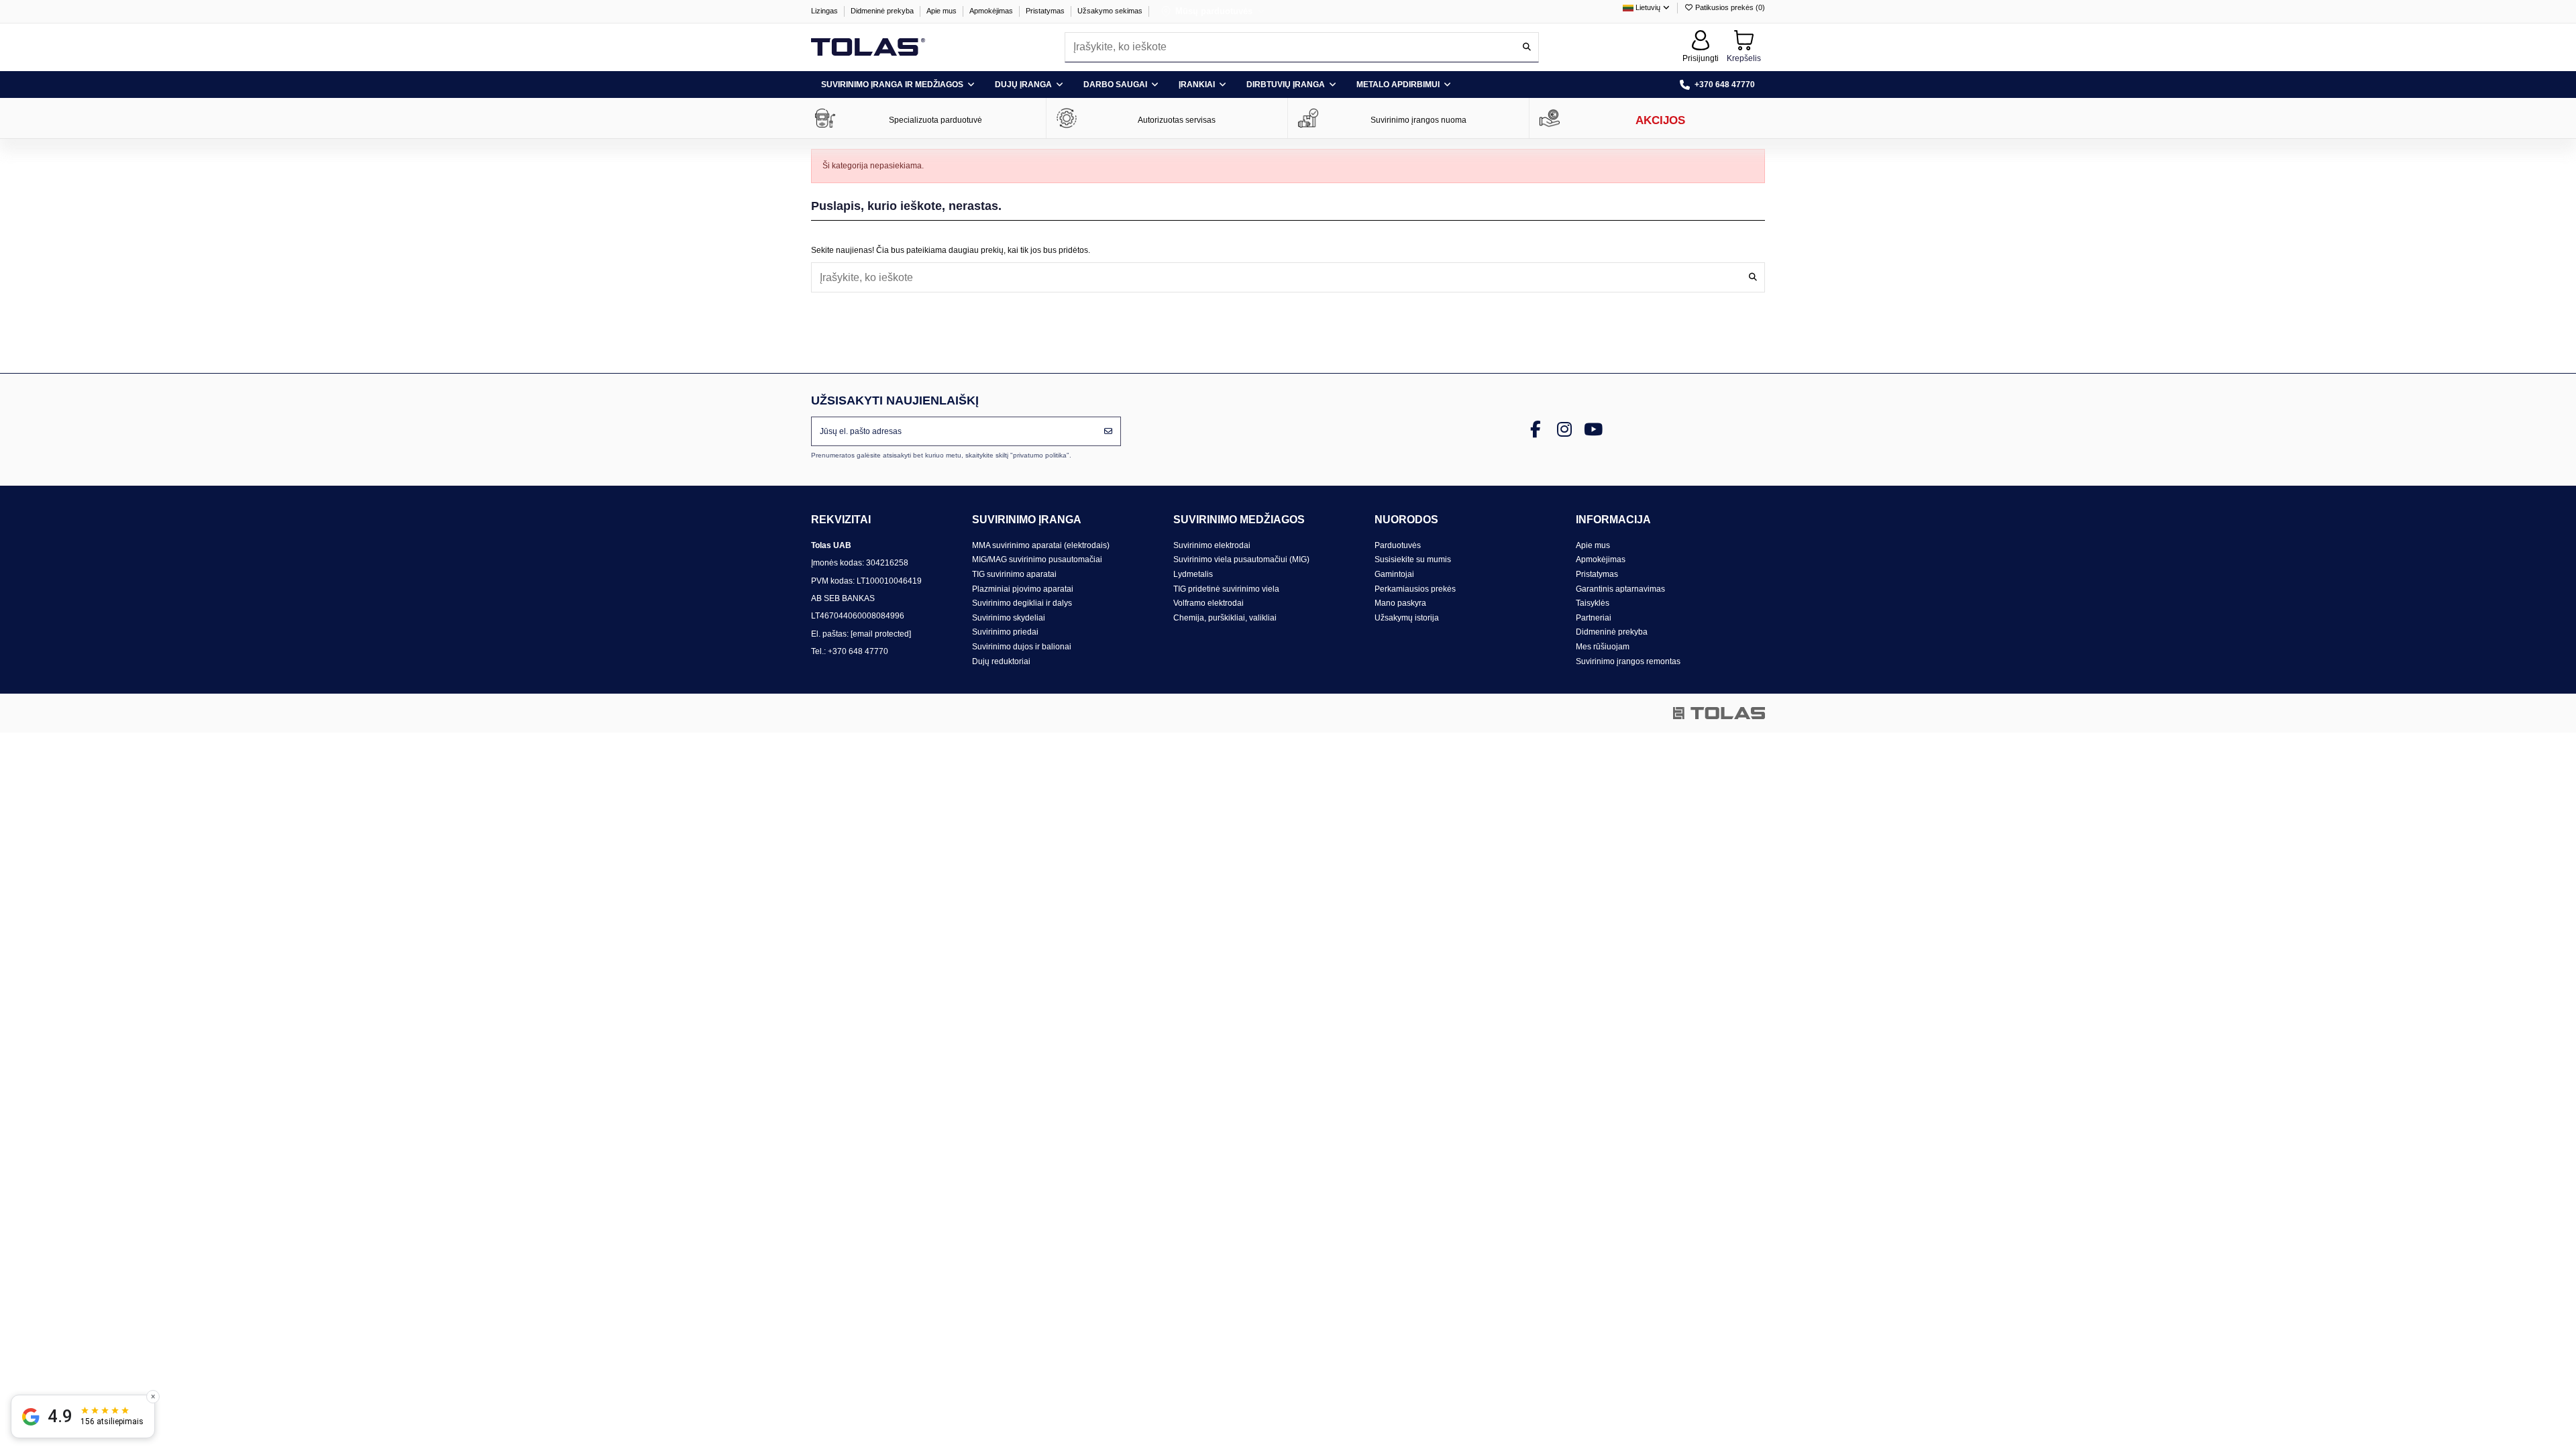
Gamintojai (1394, 574)
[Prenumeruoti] (1108, 431)
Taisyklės (1593, 603)
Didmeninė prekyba (883, 11)
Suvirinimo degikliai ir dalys (1022, 603)
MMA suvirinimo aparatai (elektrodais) (1041, 545)
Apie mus (943, 11)
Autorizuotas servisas (1177, 120)
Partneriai (1594, 618)
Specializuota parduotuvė (935, 120)
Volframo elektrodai (1209, 603)
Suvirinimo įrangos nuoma (1418, 120)
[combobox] (1302, 47)
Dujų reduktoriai (1001, 661)
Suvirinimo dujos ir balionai (1022, 647)
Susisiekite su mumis (1413, 559)
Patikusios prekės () (1729, 7)
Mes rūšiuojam (1603, 647)
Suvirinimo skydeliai (1009, 618)
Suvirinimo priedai (1005, 632)
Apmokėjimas (992, 11)
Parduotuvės (1398, 545)
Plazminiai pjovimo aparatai (1023, 589)
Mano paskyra (1400, 603)
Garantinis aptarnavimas (1620, 589)
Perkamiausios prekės (1415, 589)
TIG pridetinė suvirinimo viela (1226, 589)
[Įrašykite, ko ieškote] (1527, 47)
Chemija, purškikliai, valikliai (1225, 618)
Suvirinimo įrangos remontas (1628, 661)
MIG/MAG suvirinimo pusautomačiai (1037, 559)
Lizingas (825, 11)
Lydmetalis (1193, 574)
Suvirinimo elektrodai (1212, 545)
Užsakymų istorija (1407, 618)
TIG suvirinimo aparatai (1014, 574)
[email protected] (881, 634)
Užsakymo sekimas (1110, 11)
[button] (898, 85)
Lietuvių (1648, 7)
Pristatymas (1046, 11)
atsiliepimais (112, 1421)
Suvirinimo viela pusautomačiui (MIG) (1241, 559)
